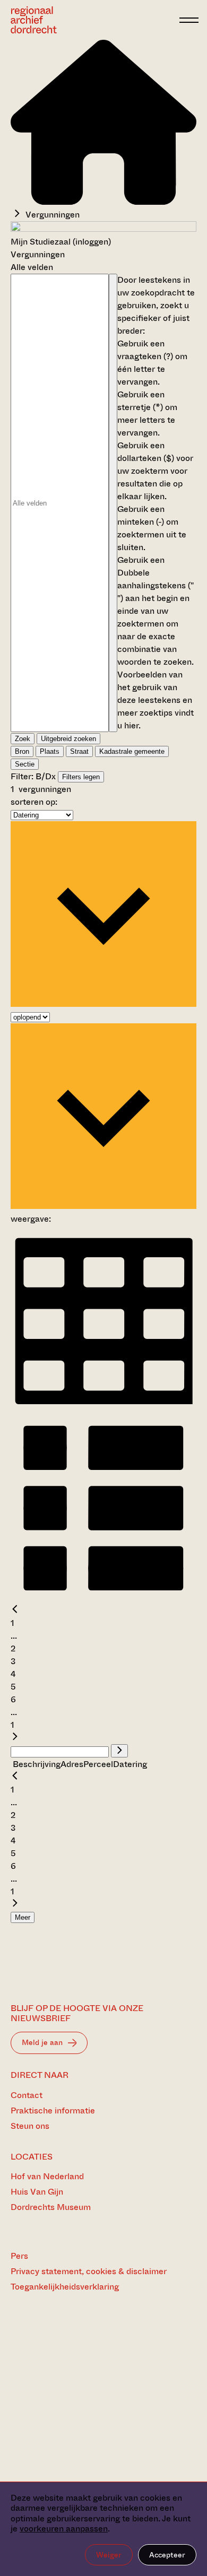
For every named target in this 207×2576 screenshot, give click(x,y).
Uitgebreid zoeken (68, 739)
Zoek (23, 739)
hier (131, 725)
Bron (22, 751)
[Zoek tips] (113, 503)
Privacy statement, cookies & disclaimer (89, 2271)
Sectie (25, 764)
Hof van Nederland (47, 2176)
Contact (27, 2095)
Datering (130, 1764)
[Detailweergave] (103, 1598)
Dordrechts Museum (51, 2207)
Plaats (50, 751)
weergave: (31, 1219)
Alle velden (32, 267)
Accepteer (167, 2555)
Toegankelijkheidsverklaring (65, 2287)
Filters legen (81, 777)
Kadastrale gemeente (132, 751)
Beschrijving (37, 1764)
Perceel (98, 1764)
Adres (72, 1764)
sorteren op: (34, 802)
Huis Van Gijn (37, 2192)
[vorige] (15, 1610)
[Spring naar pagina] (119, 1751)
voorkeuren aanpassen (64, 2529)
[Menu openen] (189, 20)
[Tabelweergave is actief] (103, 1408)
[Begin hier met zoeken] (103, 202)
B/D (44, 776)
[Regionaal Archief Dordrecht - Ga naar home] (92, 20)
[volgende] (15, 1738)
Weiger (109, 2555)
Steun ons (30, 2126)
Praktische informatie (53, 2111)
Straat (79, 751)
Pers (19, 2256)
